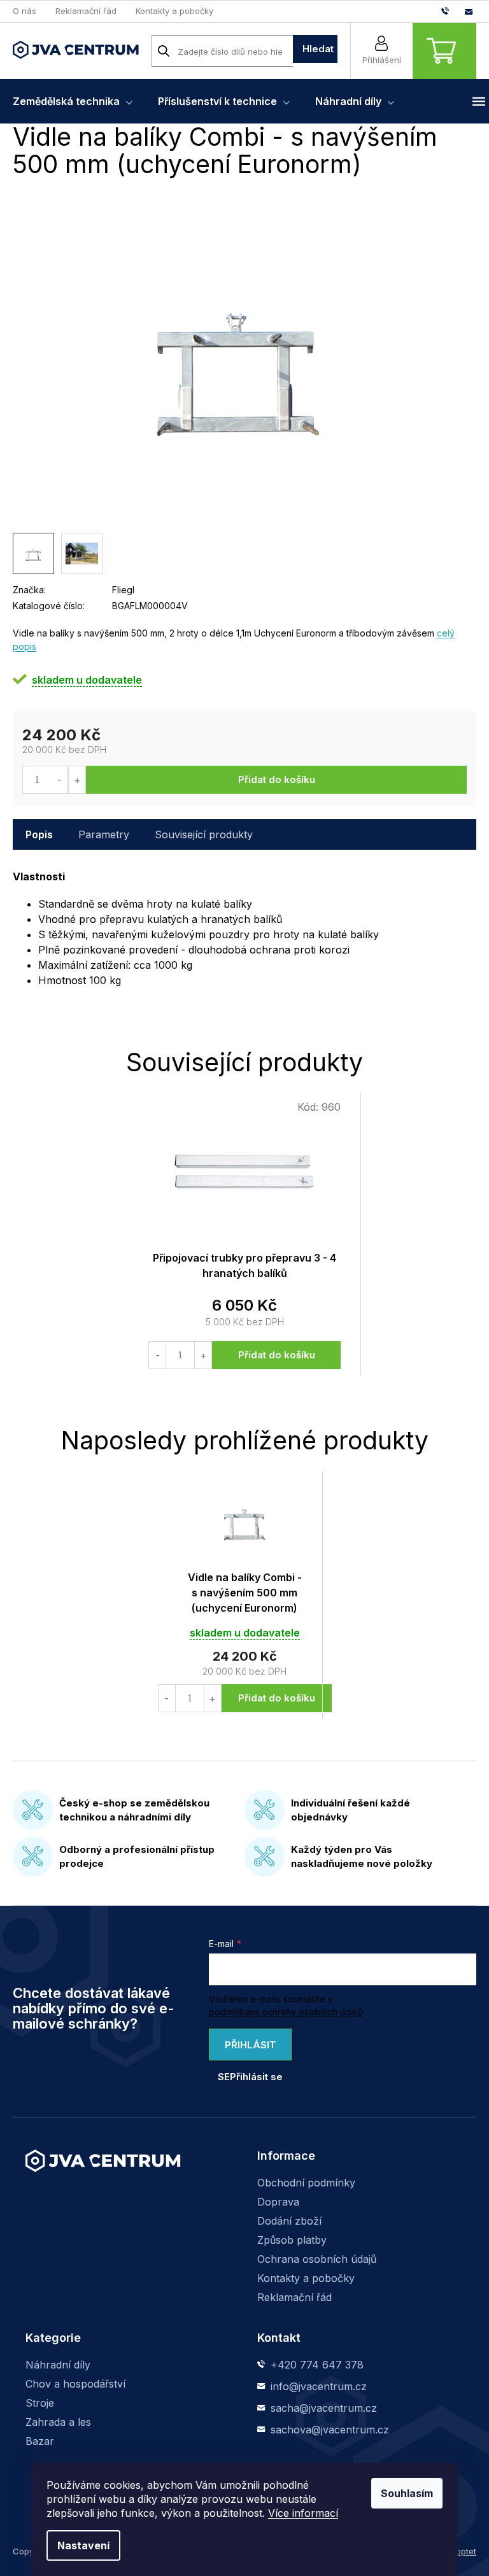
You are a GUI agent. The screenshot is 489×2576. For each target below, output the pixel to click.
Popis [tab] (39, 834)
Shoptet (461, 2551)
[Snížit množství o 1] (60, 780)
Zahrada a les (58, 2422)
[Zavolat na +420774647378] (453, 11)
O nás (25, 11)
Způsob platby (292, 2240)
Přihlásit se (247, 2050)
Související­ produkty (204, 834)
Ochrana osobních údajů (317, 2259)
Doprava (278, 2202)
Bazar (40, 2441)
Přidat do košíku (277, 779)
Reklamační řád (86, 11)
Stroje (40, 2403)
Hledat (318, 49)
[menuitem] (73, 101)
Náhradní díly (58, 2365)
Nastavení (83, 2545)
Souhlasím (407, 2493)
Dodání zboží (289, 2221)
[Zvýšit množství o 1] (77, 780)
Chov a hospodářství (75, 2384)
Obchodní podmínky (306, 2183)
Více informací (303, 2513)
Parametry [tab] (104, 834)
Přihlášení (382, 60)
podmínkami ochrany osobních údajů (286, 2012)
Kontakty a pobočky (174, 11)
